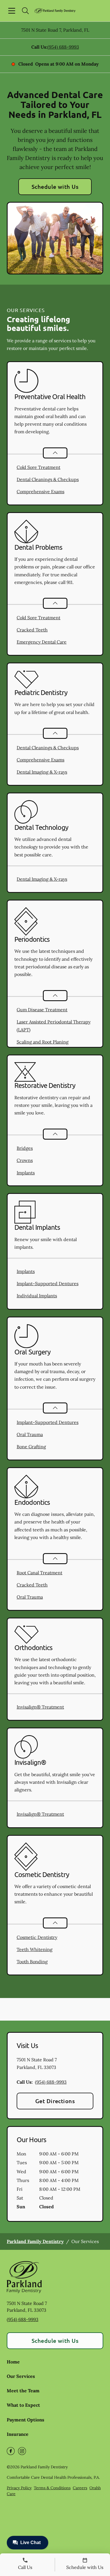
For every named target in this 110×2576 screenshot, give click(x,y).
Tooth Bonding (32, 1962)
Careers (80, 2488)
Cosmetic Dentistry (37, 1937)
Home (13, 2362)
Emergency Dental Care (42, 642)
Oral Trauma (30, 1434)
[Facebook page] (11, 2451)
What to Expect (23, 2405)
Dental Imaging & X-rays (42, 772)
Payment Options (26, 2420)
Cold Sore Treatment (38, 467)
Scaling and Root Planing (43, 1042)
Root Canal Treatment (39, 1573)
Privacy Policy (19, 2488)
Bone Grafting (31, 1447)
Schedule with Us (55, 187)
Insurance (18, 2434)
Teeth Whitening (35, 1949)
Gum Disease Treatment (42, 1010)
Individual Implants (37, 1296)
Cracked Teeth (32, 630)
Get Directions (55, 2101)
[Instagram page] (22, 2451)
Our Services (21, 2376)
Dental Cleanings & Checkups (48, 479)
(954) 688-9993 (63, 47)
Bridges (25, 1148)
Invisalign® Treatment (40, 1707)
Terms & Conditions (52, 2488)
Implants (26, 1173)
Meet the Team (23, 2391)
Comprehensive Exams (40, 492)
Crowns (25, 1160)
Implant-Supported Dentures (48, 1283)
